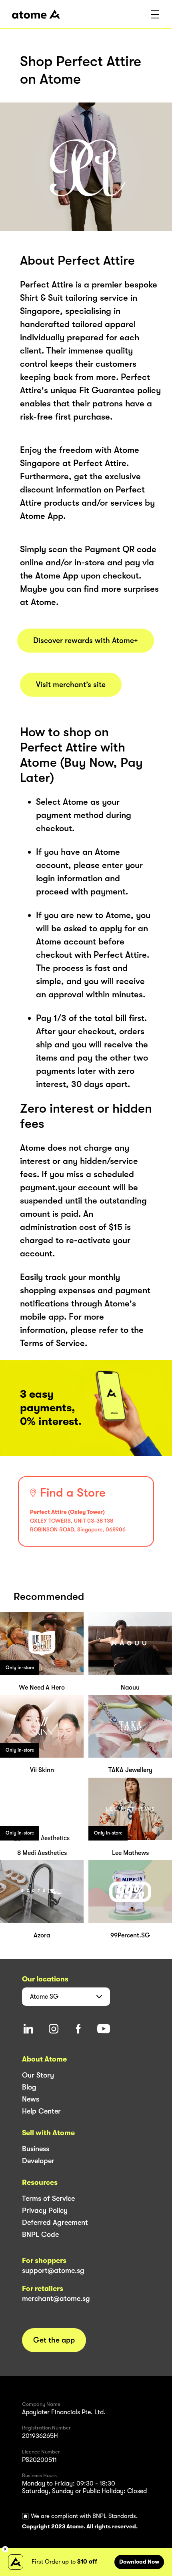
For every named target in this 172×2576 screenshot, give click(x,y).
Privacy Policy (45, 2210)
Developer (38, 2161)
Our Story (38, 2075)
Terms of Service (48, 2198)
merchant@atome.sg (56, 2299)
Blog (29, 2087)
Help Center (41, 2111)
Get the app (54, 2340)
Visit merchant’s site (71, 685)
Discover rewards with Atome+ (86, 641)
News (31, 2099)
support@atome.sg (53, 2271)
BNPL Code (40, 2234)
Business (36, 2149)
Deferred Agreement (55, 2222)
